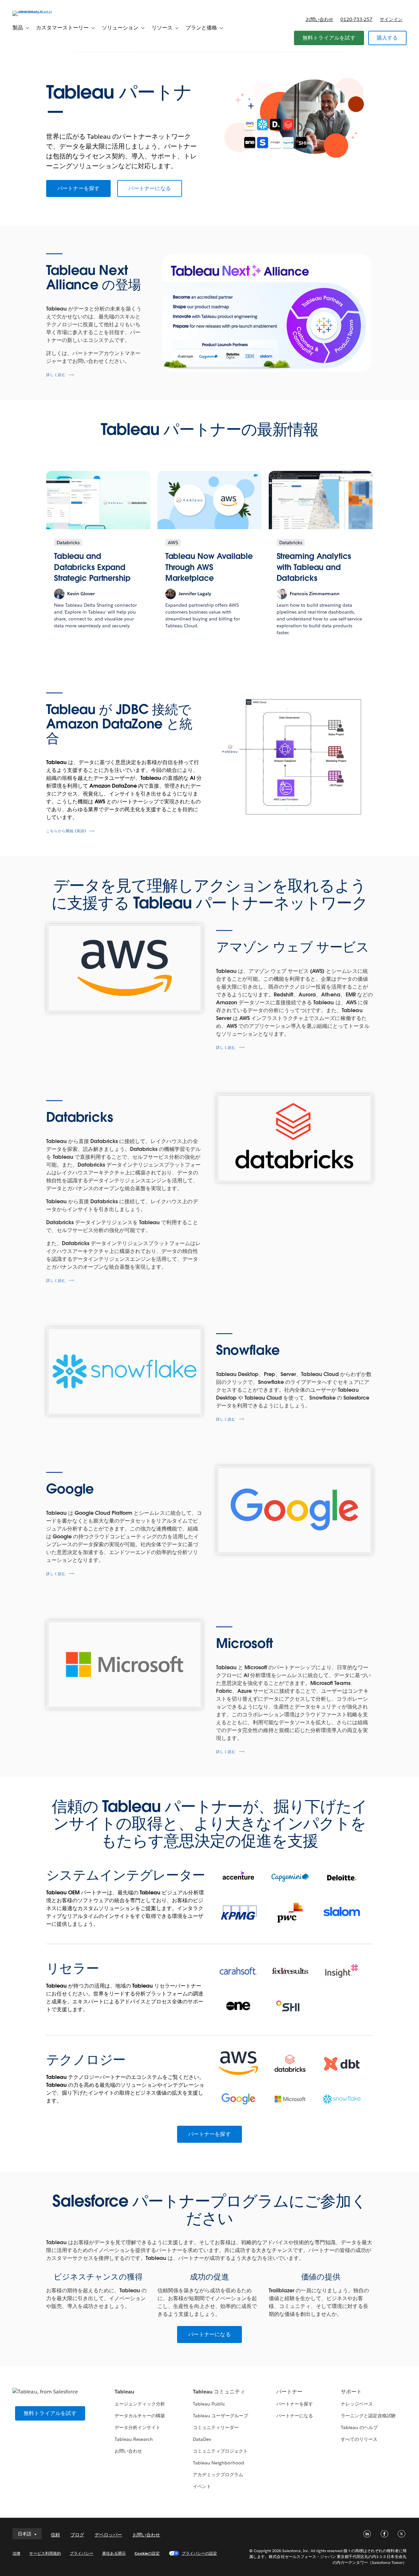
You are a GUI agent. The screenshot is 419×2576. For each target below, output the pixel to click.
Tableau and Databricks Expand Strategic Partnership (92, 567)
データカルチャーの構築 (140, 2416)
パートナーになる (150, 188)
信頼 (55, 2535)
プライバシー (82, 2553)
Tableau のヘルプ (359, 2427)
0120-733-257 (356, 19)
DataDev (202, 2439)
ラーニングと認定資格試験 (368, 2416)
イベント (202, 2486)
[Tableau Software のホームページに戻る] (37, 11)
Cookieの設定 (147, 2553)
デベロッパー (108, 2535)
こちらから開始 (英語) (66, 831)
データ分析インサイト (137, 2427)
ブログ (77, 2535)
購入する (387, 38)
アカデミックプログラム (218, 2475)
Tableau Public (209, 2404)
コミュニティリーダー (216, 2427)
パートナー (289, 2392)
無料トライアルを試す (329, 38)
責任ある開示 (114, 2553)
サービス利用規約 (45, 2553)
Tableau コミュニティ (219, 2392)
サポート (351, 2392)
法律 (16, 2553)
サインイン (391, 19)
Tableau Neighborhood (218, 2463)
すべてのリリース (359, 2439)
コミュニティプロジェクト (220, 2451)
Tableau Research (134, 2439)
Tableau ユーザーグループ (220, 2416)
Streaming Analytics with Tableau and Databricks (314, 567)
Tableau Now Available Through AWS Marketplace (209, 567)
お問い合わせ (319, 19)
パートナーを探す (79, 188)
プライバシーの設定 (199, 2553)
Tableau (124, 2392)
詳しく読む (56, 375)
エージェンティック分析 (140, 2404)
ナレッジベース (357, 2404)
